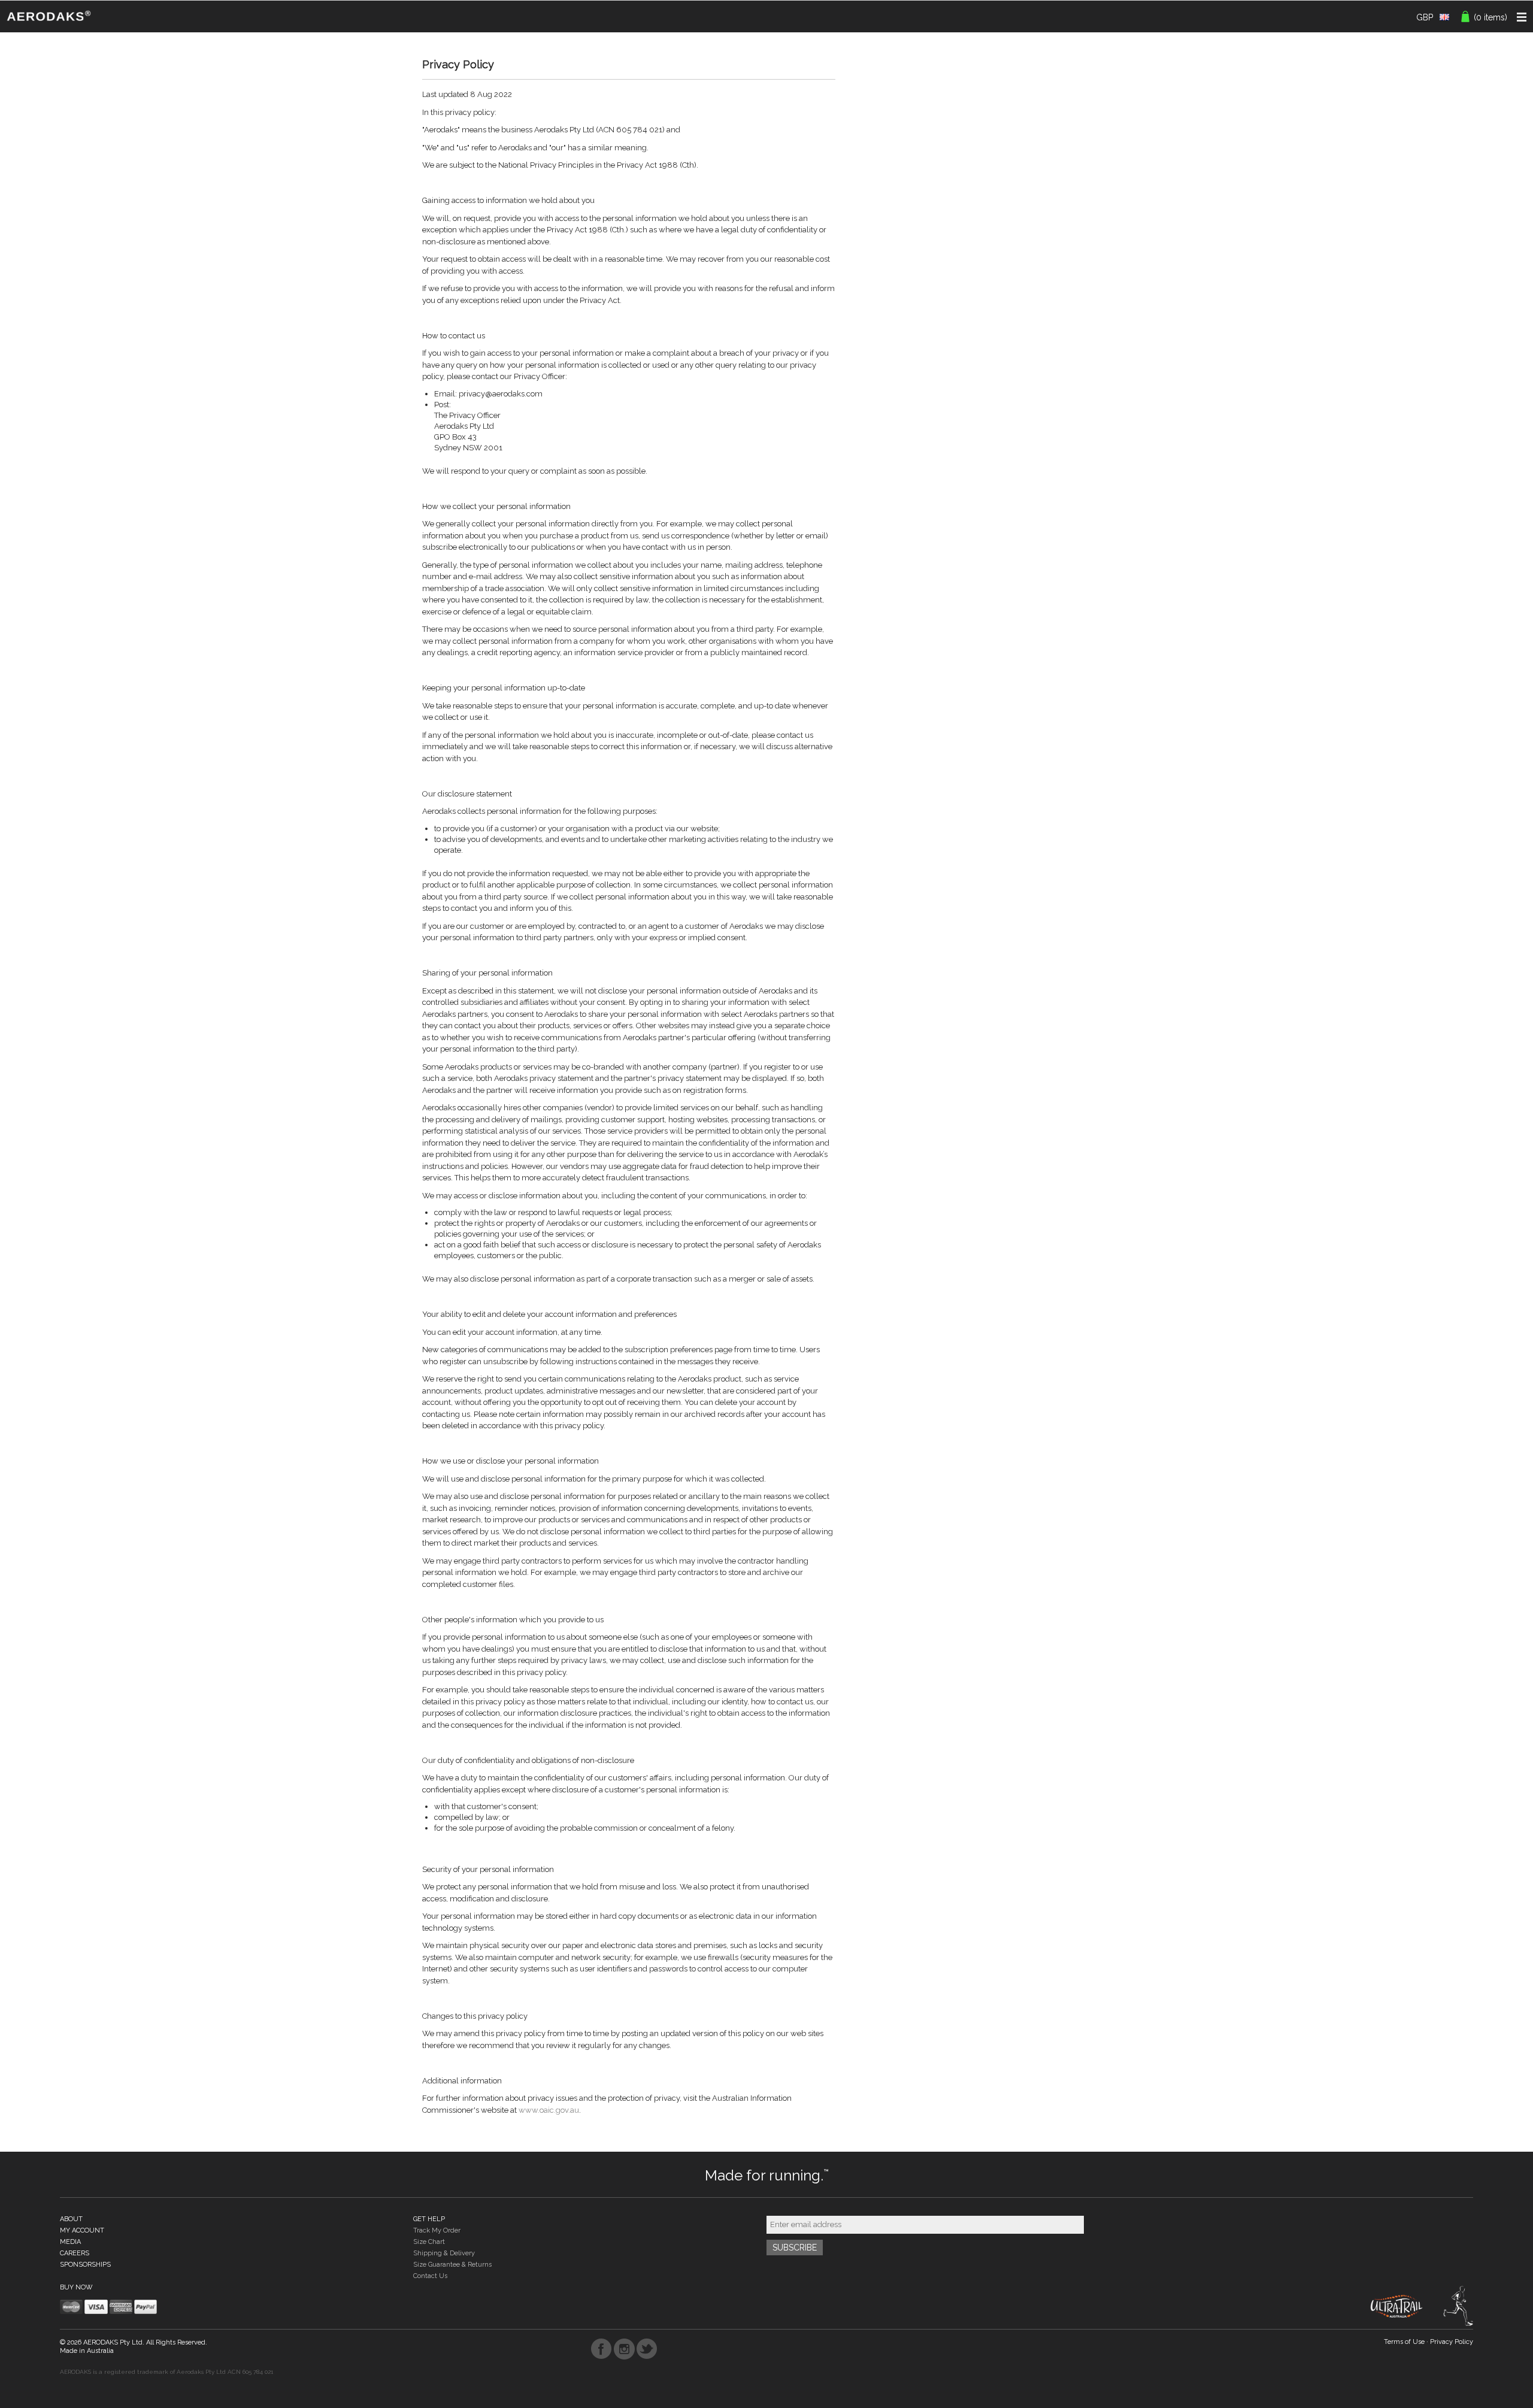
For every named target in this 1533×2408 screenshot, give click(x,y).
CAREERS (75, 2253)
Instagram (624, 2349)
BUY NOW (76, 2287)
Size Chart (429, 2242)
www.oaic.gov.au (549, 2110)
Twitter (647, 2349)
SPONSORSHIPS (85, 2265)
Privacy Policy (1452, 2342)
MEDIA (70, 2242)
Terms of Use (1404, 2342)
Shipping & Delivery (444, 2253)
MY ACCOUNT (82, 2230)
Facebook (602, 2349)
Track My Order (437, 2230)
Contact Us (430, 2276)
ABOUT (71, 2219)
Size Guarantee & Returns (452, 2265)
